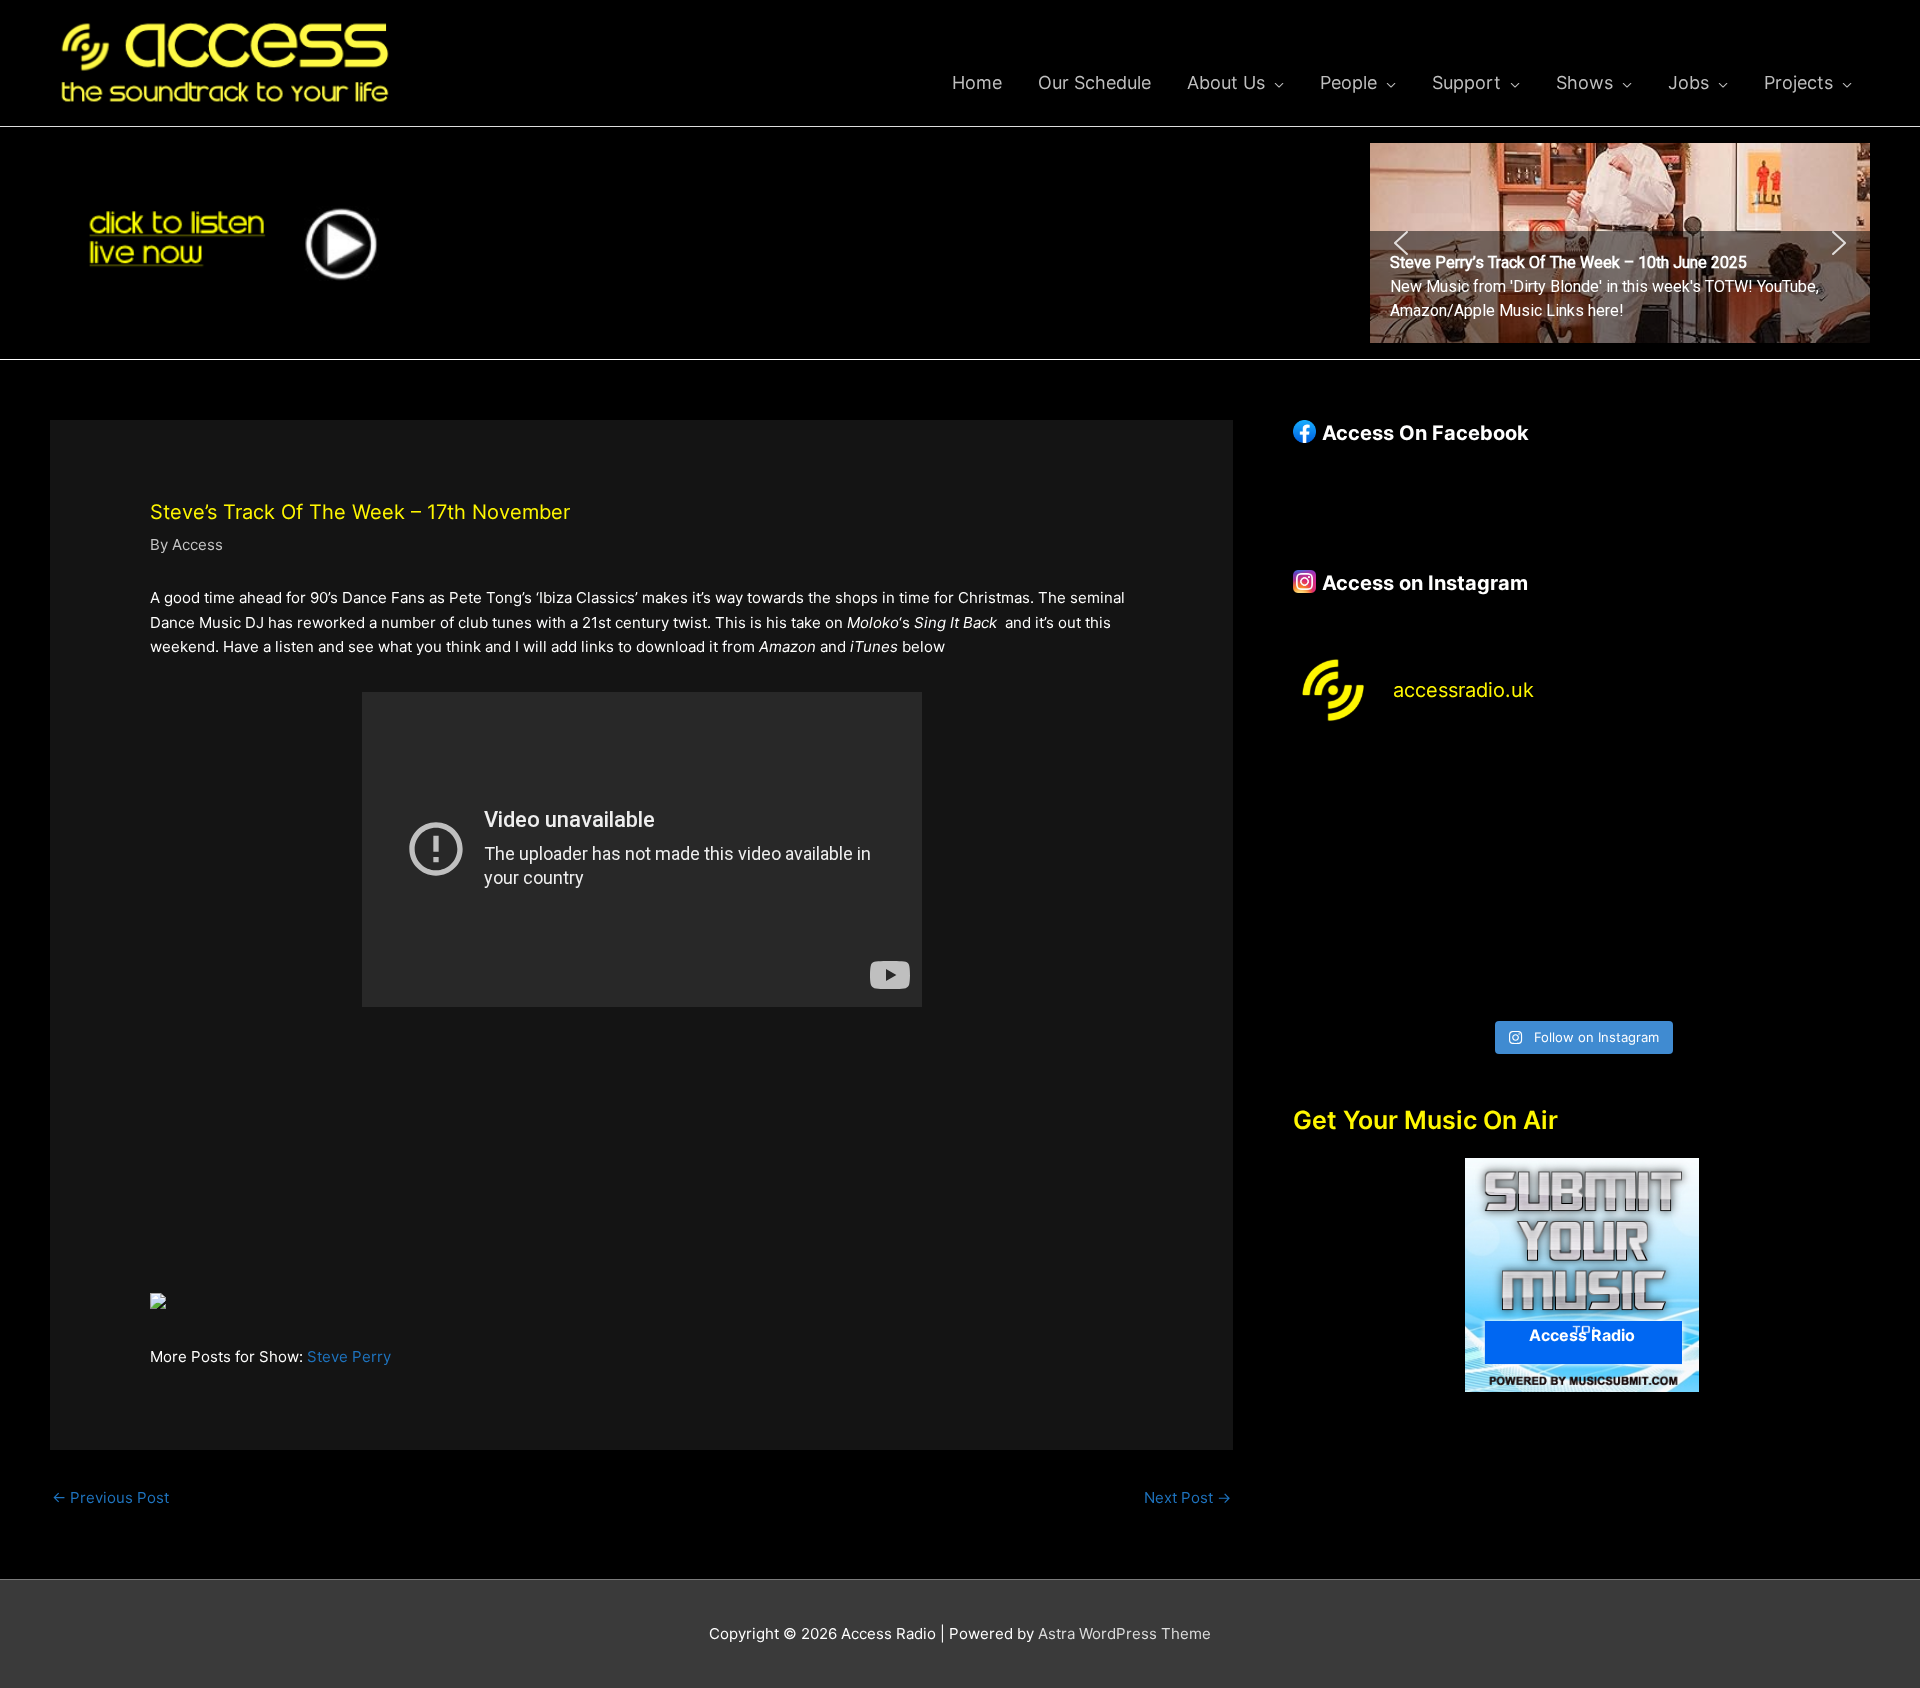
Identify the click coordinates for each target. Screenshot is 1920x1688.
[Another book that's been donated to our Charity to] (1508, 879)
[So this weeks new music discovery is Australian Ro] (1801, 879)
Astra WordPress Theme (1124, 1633)
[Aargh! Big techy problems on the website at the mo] (1508, 792)
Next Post (1187, 1497)
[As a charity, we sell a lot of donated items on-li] (1361, 965)
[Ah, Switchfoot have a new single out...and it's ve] (1361, 879)
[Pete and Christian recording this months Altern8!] (1655, 792)
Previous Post (110, 1497)
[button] (1620, 243)
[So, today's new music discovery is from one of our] (1801, 792)
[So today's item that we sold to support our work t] (1655, 879)
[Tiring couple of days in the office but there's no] (1508, 965)
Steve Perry (349, 1356)
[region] (1620, 243)
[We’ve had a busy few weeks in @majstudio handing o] (1361, 792)
